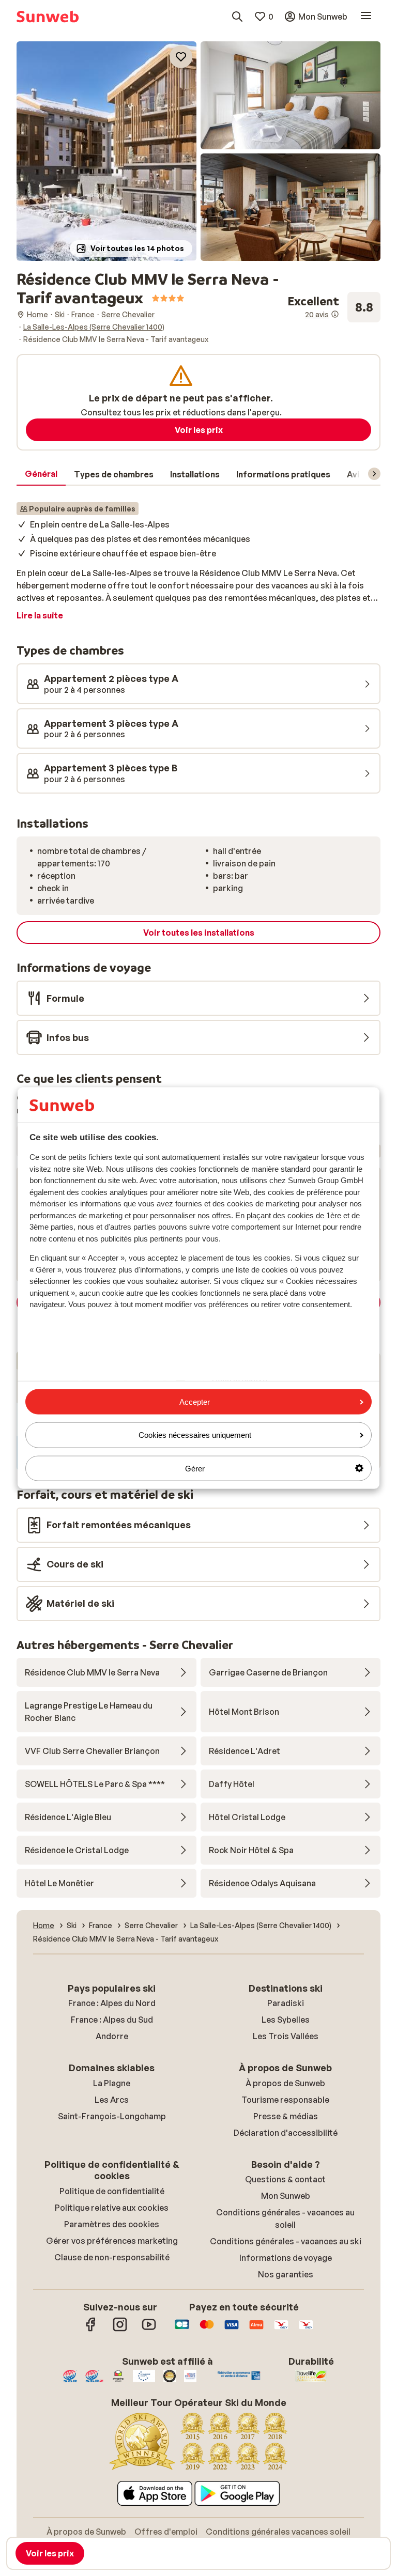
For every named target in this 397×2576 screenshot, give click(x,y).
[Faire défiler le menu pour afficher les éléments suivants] (374, 474)
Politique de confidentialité (112, 2191)
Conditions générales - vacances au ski (286, 2241)
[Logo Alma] (256, 2330)
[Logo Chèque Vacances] (281, 2330)
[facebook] (91, 2330)
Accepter (195, 1402)
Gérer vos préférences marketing (112, 2241)
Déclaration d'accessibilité (286, 2133)
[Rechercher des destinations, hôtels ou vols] (237, 17)
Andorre (112, 2036)
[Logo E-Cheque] (306, 2330)
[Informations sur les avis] (335, 314)
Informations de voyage (286, 2258)
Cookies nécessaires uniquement (195, 1435)
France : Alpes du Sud (112, 2020)
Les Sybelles (286, 2020)
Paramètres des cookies (112, 2224)
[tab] (41, 474)
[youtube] (149, 2330)
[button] (106, 151)
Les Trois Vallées (286, 2036)
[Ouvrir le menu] (366, 17)
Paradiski (286, 2003)
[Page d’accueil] (48, 17)
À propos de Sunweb (285, 2083)
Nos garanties (286, 2274)
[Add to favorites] (181, 57)
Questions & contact (285, 2179)
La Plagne (112, 2083)
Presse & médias (286, 2116)
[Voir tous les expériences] (334, 307)
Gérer (195, 1468)
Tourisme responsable (285, 2100)
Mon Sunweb (286, 2196)
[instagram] (120, 2330)
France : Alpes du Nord (112, 2003)
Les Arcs (112, 2100)
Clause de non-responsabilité (112, 2257)
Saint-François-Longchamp (112, 2116)
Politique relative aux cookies (112, 2208)
